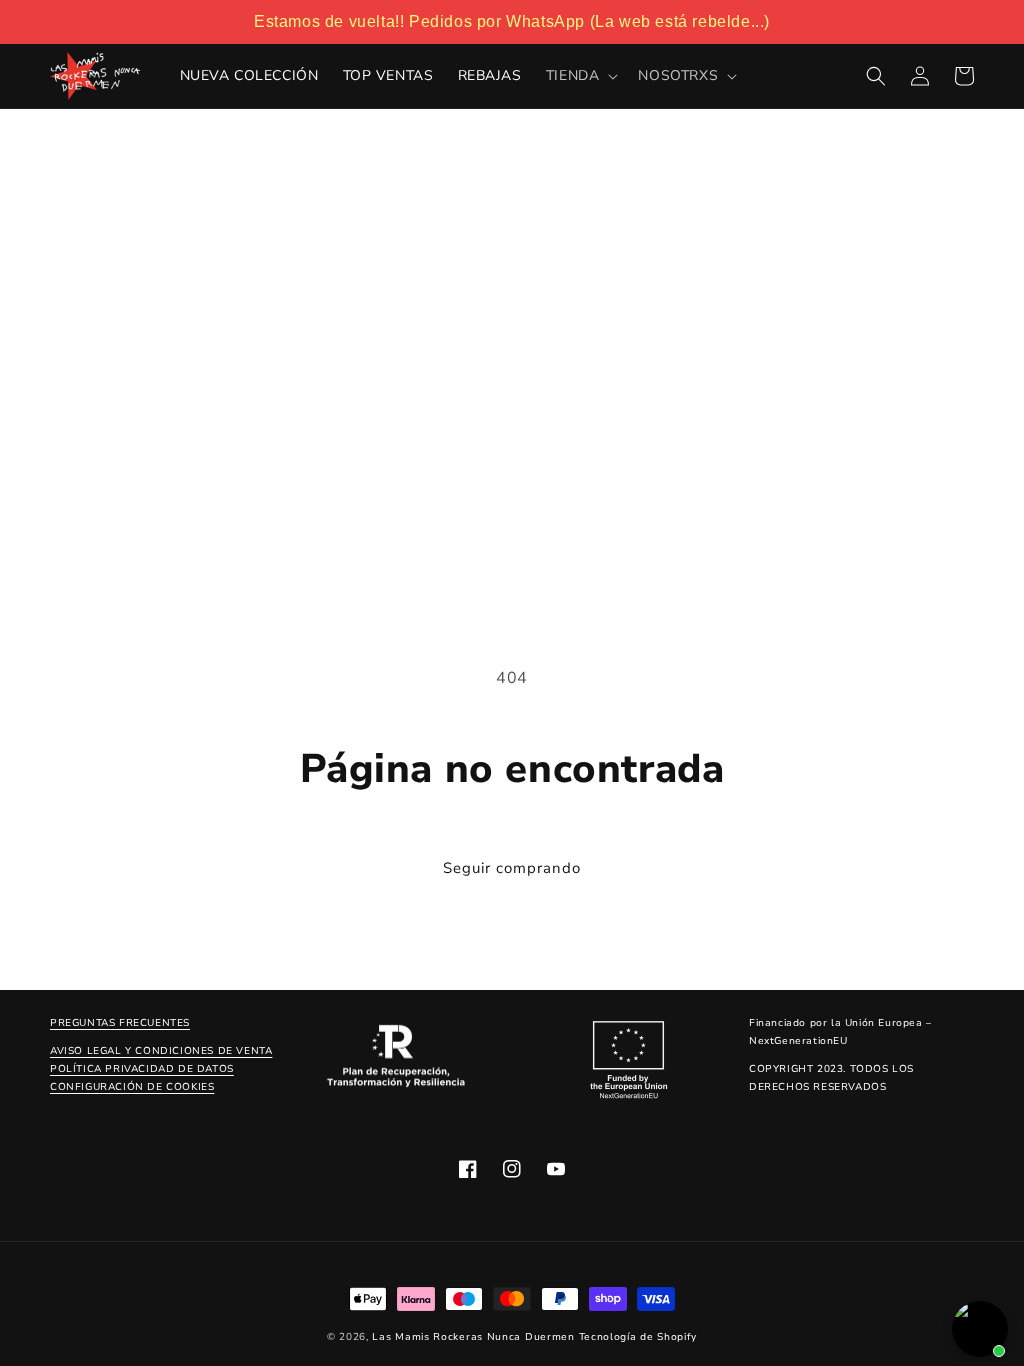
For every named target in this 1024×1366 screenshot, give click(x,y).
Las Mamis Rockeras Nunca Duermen (473, 1337)
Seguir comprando (512, 868)
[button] (580, 76)
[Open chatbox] (980, 1329)
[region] (512, 22)
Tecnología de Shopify (638, 1337)
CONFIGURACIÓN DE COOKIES (132, 1087)
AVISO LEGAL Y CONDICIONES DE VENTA (161, 1051)
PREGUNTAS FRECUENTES (120, 1023)
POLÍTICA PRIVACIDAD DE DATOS (142, 1069)
